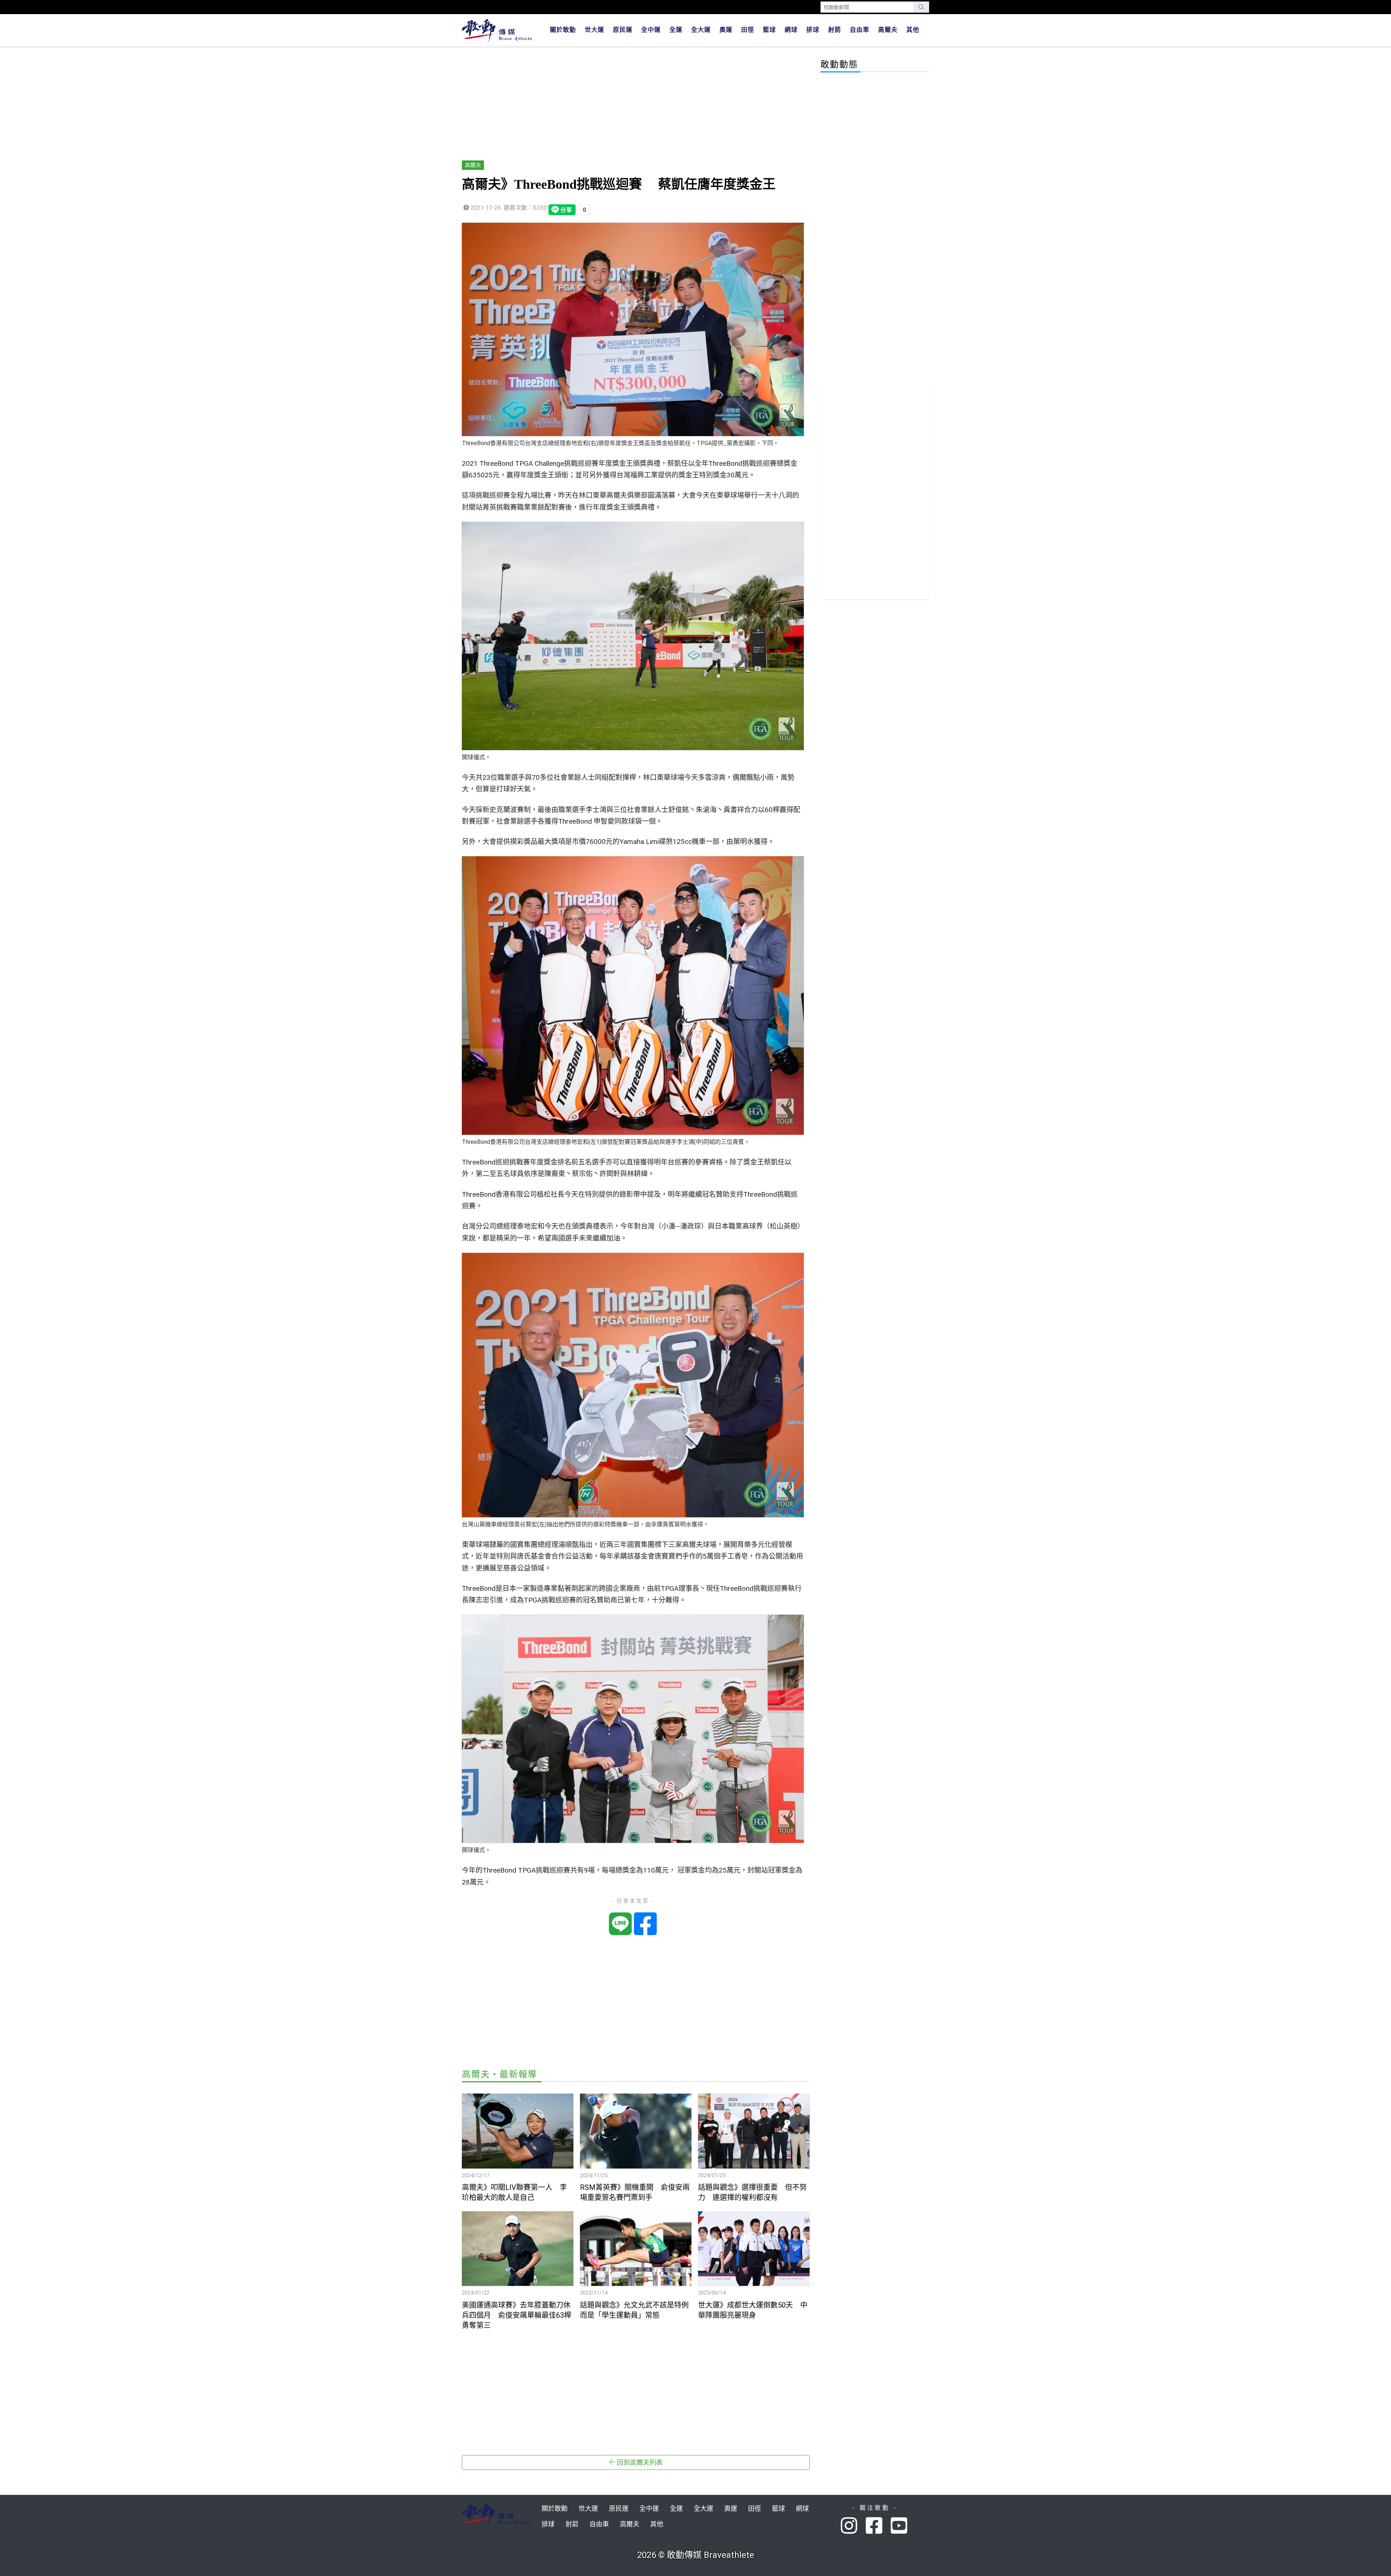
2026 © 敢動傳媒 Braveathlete (696, 2555)
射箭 (835, 30)
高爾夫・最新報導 (500, 2074)
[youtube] (900, 2526)
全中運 (651, 30)
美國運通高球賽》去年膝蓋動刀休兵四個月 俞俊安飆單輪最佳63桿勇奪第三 (517, 2315)
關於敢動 (563, 30)
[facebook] (878, 2526)
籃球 (769, 30)
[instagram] (853, 2526)
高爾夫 (888, 30)
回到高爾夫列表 (639, 2462)
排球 (813, 30)
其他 (913, 30)
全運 (676, 30)
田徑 (748, 30)
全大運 (701, 30)
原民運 (623, 30)
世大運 (594, 30)
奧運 (726, 30)
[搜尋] (922, 7)
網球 (791, 30)
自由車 (860, 30)
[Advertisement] (636, 104)
